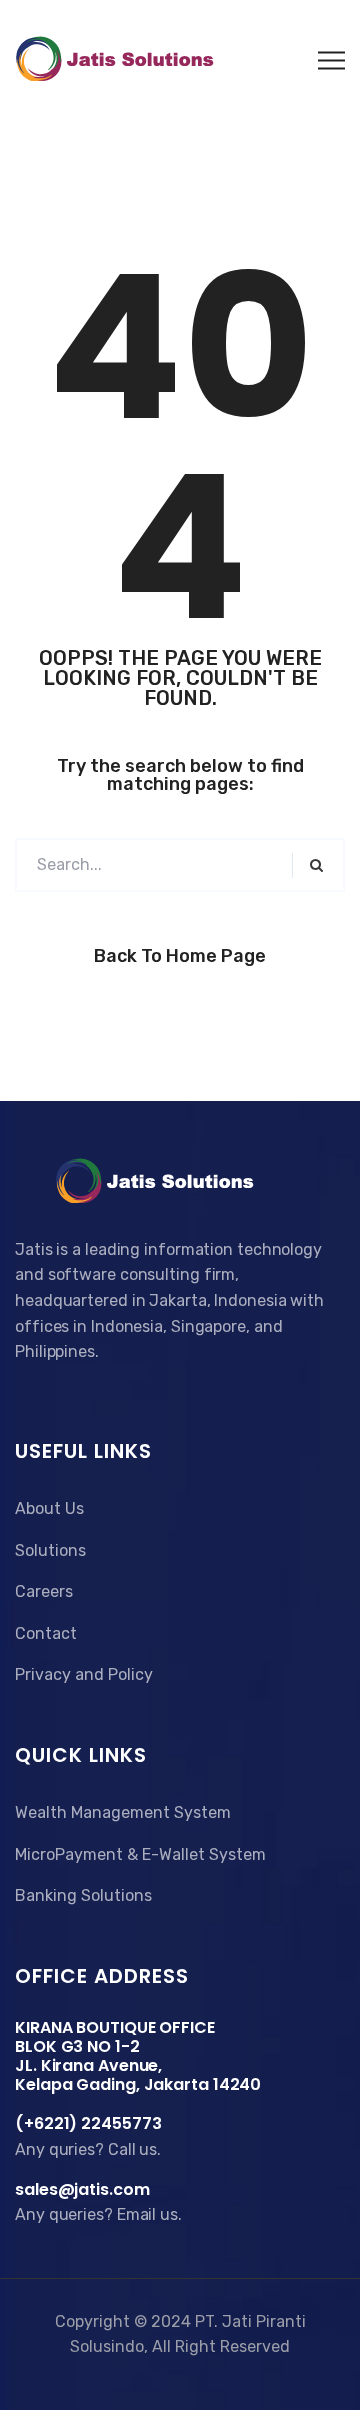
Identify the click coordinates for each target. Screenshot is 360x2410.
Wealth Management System (123, 1812)
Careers (44, 1591)
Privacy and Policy (84, 1674)
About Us (49, 1508)
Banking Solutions (83, 1895)
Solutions (50, 1550)
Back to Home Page (180, 956)
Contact (46, 1633)
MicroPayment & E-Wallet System (140, 1854)
